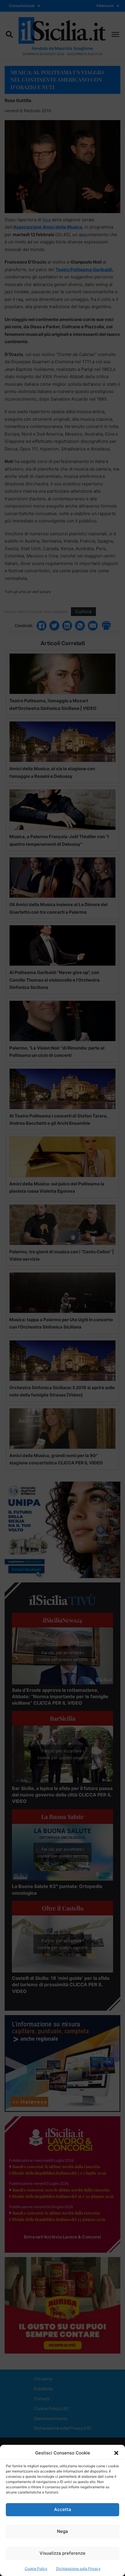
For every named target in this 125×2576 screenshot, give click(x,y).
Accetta (63, 2509)
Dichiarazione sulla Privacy (78, 2569)
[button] (116, 2453)
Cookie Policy (36, 2569)
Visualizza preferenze (63, 2553)
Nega (63, 2531)
